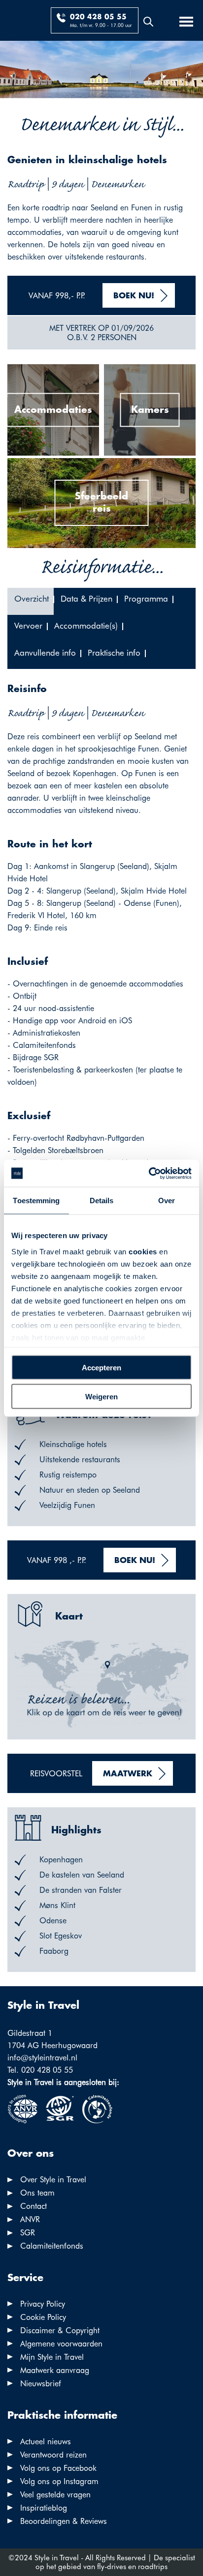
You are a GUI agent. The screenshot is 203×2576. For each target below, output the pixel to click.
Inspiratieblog (44, 2508)
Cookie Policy (43, 2317)
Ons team (37, 2193)
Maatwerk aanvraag (55, 2370)
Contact (34, 2206)
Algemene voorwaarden (61, 2344)
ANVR (30, 2219)
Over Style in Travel (53, 2180)
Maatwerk (128, 1774)
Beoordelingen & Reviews (64, 2521)
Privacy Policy (43, 2304)
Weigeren (101, 1396)
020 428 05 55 (98, 17)
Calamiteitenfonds (52, 2246)
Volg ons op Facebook (58, 2468)
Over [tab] (167, 1201)
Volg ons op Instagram (59, 2481)
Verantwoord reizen (53, 2455)
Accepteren (101, 1368)
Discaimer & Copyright (60, 2330)
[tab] (31, 601)
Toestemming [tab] (36, 1201)
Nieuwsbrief (41, 2384)
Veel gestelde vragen (55, 2495)
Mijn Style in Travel (52, 2357)
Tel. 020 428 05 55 (40, 2070)
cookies (143, 1251)
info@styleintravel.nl (42, 2058)
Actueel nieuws (46, 2442)
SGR (28, 2233)
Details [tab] (102, 1201)
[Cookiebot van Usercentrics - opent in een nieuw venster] (149, 1173)
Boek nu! (134, 296)
